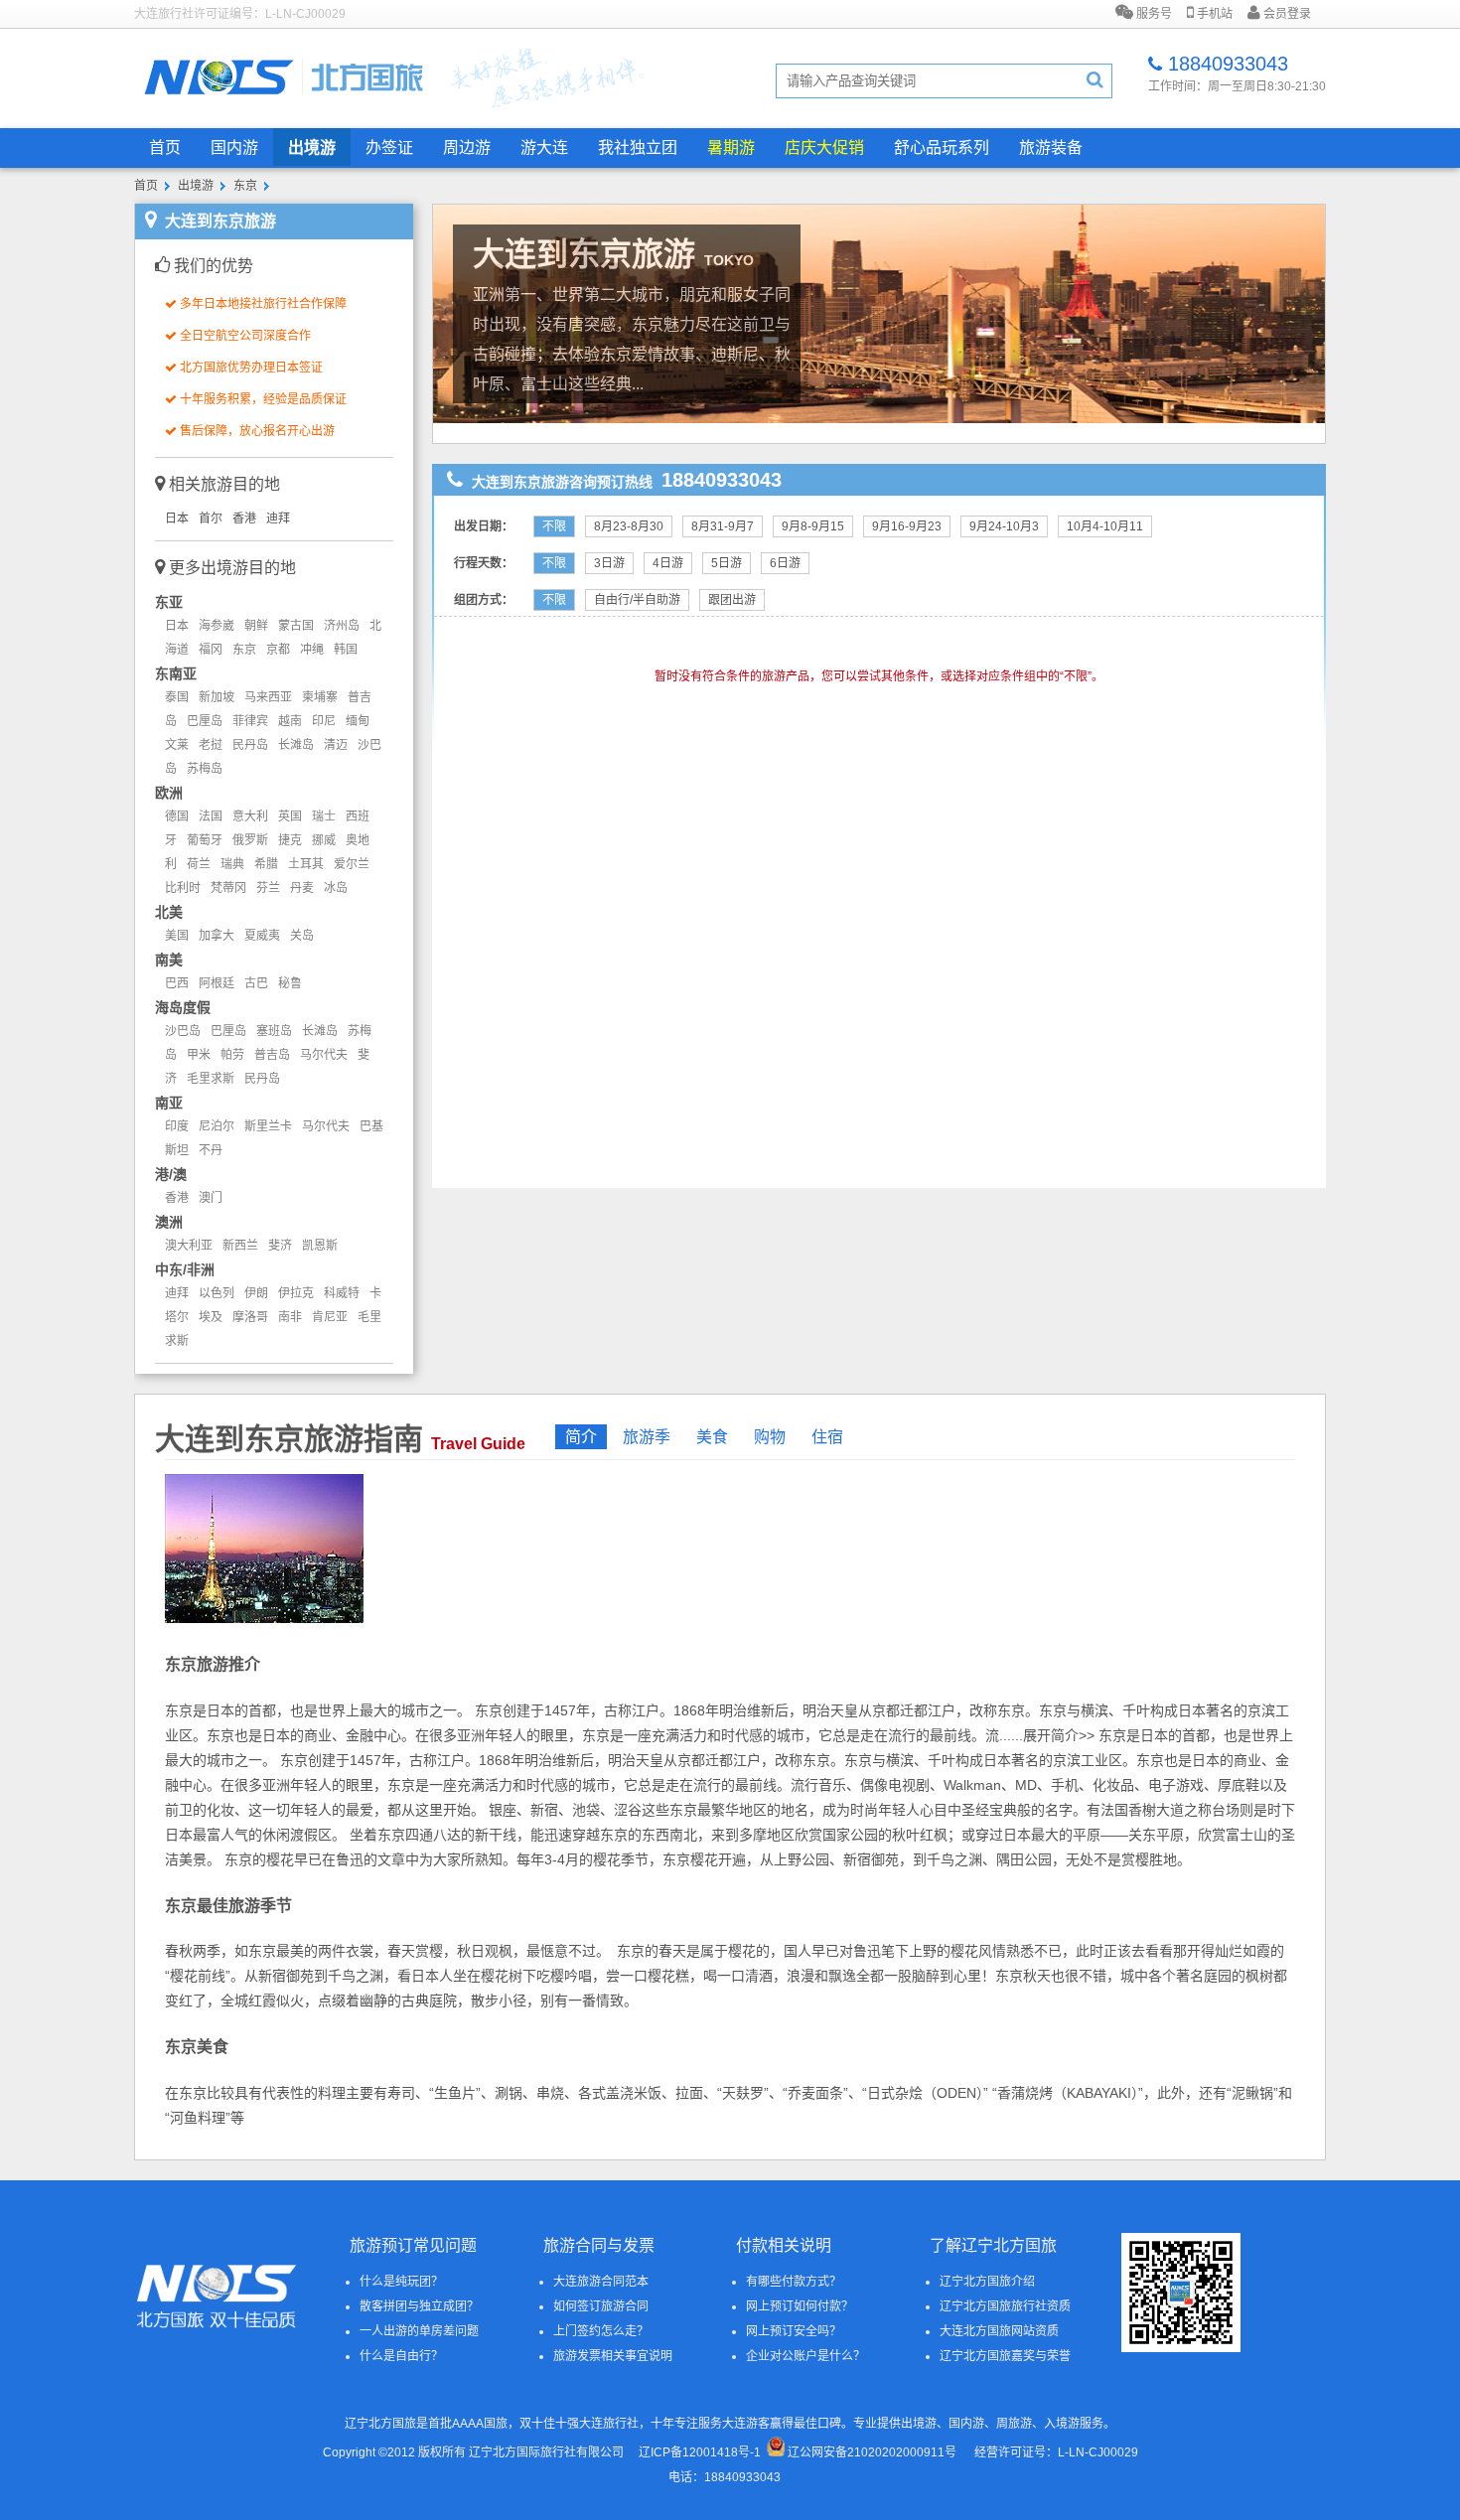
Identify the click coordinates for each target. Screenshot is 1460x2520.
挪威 (324, 840)
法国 (211, 816)
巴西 (177, 983)
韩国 (346, 650)
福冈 (211, 650)
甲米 (199, 1055)
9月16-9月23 (907, 526)
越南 (290, 721)
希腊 (266, 864)
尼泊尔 (217, 1126)
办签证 (389, 148)
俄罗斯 (250, 840)
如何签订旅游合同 (601, 2306)
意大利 (250, 816)
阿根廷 (217, 983)
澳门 (211, 1198)
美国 (177, 936)
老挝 (211, 745)
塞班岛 (274, 1031)
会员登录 (1286, 14)
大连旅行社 (609, 2424)
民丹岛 (250, 745)
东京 (245, 186)
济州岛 (342, 626)
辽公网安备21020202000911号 (872, 2452)
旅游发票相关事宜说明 (613, 2356)
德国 (177, 816)
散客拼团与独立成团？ (419, 2306)
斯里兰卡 (268, 1126)
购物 (770, 1437)
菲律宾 (250, 721)
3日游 (609, 563)
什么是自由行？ (401, 2356)
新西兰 (240, 1246)
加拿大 (217, 936)
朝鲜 (256, 626)
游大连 (544, 148)
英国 (290, 816)
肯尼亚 (330, 1317)
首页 (165, 148)
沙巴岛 (183, 1031)
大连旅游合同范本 (601, 2282)
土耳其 (306, 864)
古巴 (256, 983)
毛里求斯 (211, 1079)
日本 (177, 519)
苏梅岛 (205, 769)
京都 (278, 650)
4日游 (668, 563)
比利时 (183, 888)
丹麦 (302, 888)
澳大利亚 (189, 1246)
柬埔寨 (320, 697)
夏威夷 (262, 936)
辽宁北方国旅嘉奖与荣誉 (1005, 2356)
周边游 (467, 148)
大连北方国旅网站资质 (999, 2331)
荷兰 (199, 864)
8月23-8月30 (629, 526)
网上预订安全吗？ (794, 2331)
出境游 (312, 148)
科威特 (342, 1293)
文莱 (177, 745)
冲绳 (312, 650)
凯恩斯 (320, 1246)
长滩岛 (296, 745)
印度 (177, 1126)
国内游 (234, 148)
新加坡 (217, 697)
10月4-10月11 (1105, 526)
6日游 (785, 563)
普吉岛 (272, 1055)
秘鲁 (290, 983)
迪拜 (278, 519)
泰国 (177, 697)
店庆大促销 (824, 148)
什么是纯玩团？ (401, 2282)
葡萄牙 (205, 840)
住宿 (827, 1437)
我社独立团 (638, 148)
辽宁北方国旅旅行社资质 (1005, 2306)
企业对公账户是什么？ (805, 2356)
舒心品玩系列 (942, 148)
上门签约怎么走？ (601, 2331)
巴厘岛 (205, 721)
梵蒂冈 (228, 888)
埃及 (211, 1317)
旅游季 (647, 1437)
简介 (581, 1437)
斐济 (280, 1246)
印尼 (324, 721)
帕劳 (232, 1055)
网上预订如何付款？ (800, 2306)
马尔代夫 (324, 1055)
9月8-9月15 (813, 526)
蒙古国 (296, 626)
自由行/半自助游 (637, 600)
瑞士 (324, 816)
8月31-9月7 (723, 526)
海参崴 (217, 626)
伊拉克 (296, 1293)
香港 (244, 519)
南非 (290, 1317)
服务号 (1153, 14)
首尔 (211, 519)
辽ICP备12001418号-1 (700, 2452)
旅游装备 (1051, 148)
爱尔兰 (352, 864)
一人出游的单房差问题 (419, 2331)
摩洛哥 (250, 1317)
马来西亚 (268, 697)
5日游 (727, 563)
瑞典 (232, 864)
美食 (712, 1437)
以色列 (217, 1293)
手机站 (1213, 14)
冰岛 (336, 888)
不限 (554, 526)
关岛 (302, 936)
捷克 (290, 840)
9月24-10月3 (1004, 526)
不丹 (211, 1150)
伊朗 (256, 1293)
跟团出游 (732, 600)
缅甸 (358, 721)
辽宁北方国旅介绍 (987, 2282)
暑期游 (731, 148)
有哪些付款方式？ (794, 2282)
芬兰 (268, 888)
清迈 (336, 745)
